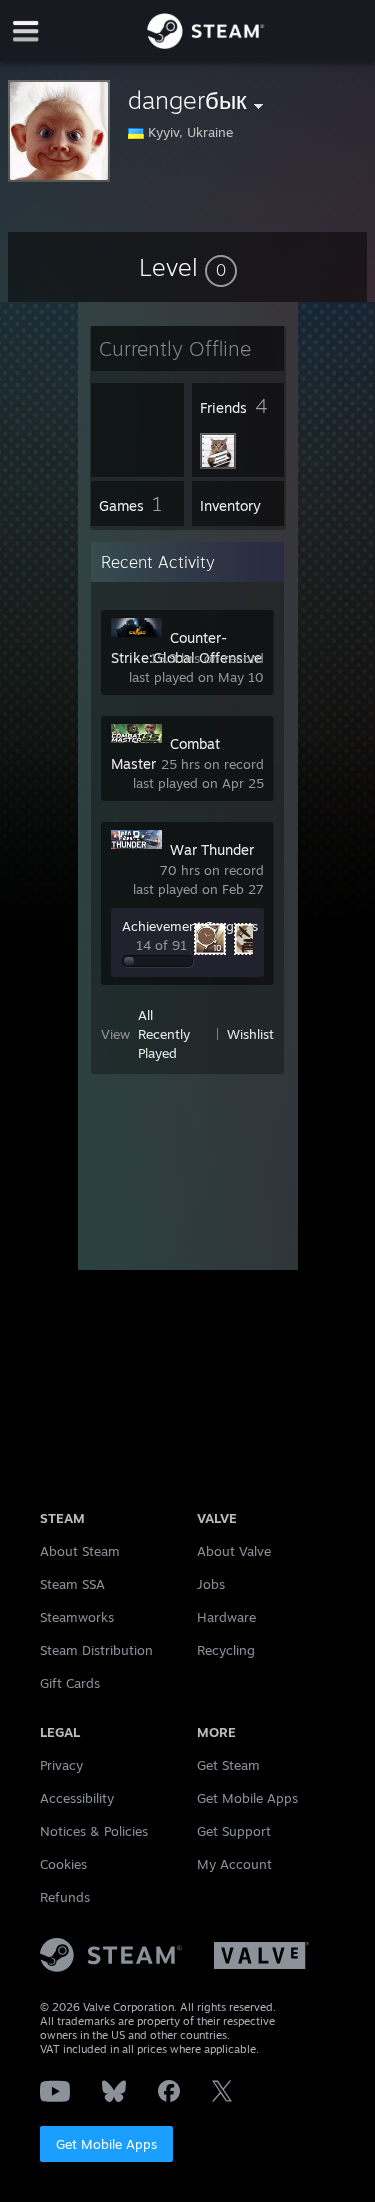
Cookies (63, 1864)
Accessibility (77, 1798)
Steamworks (77, 1617)
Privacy (61, 1765)
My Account (234, 1864)
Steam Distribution (96, 1650)
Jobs (211, 1584)
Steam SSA (72, 1584)
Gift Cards (70, 1683)
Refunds (65, 1897)
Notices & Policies (94, 1831)
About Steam (80, 1551)
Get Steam (228, 1765)
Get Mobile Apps (106, 2144)
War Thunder (212, 849)
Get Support (234, 1831)
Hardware (226, 1617)
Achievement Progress (190, 926)
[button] (188, 267)
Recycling (226, 1650)
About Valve (234, 1551)
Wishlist (250, 1034)
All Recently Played (164, 1034)
